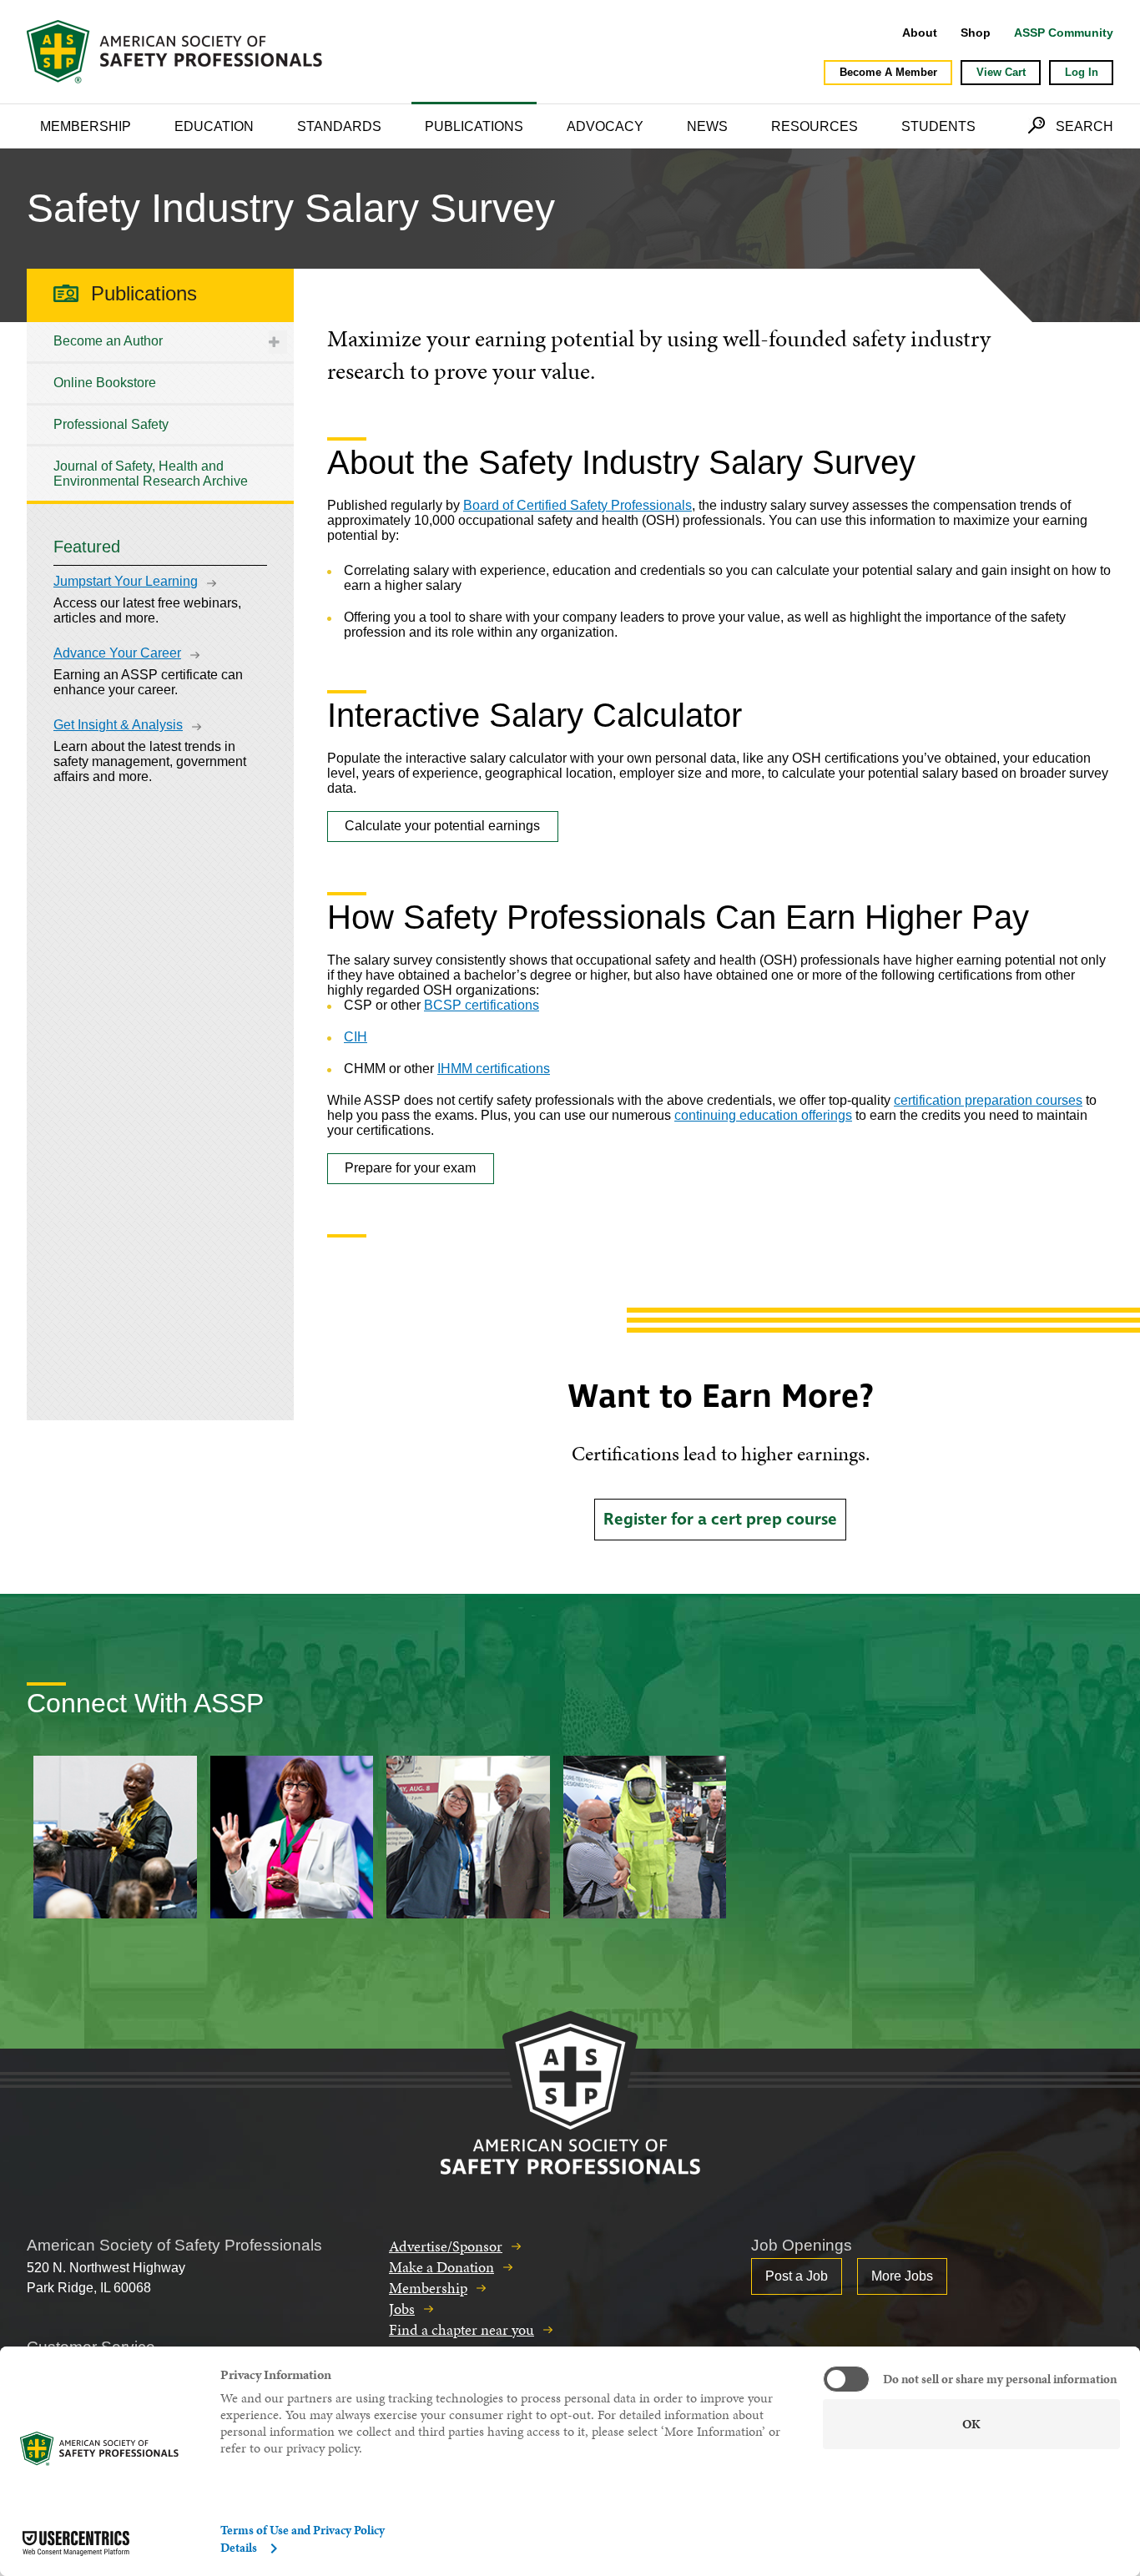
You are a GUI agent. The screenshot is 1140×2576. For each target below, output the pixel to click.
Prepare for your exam (410, 1168)
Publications (474, 126)
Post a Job (797, 2276)
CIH (356, 1037)
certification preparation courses (988, 1100)
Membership (86, 126)
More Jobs (902, 2276)
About (920, 33)
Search (1085, 126)
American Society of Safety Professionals (176, 52)
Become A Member (888, 72)
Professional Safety (111, 424)
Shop (976, 33)
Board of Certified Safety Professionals (578, 505)
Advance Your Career (117, 653)
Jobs (402, 2309)
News (707, 126)
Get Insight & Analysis (118, 725)
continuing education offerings (763, 1115)
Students (938, 126)
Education (214, 126)
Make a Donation (441, 2267)
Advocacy (605, 126)
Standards (339, 126)
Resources (815, 126)
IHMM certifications (494, 1069)
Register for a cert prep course (720, 1520)
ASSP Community (1064, 33)
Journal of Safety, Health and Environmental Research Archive (151, 474)
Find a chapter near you (462, 2329)
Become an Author (108, 341)
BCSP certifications (482, 1005)
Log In (1082, 72)
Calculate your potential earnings (442, 826)
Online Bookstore (105, 383)
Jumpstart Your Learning (126, 581)
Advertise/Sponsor (446, 2246)
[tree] (160, 411)
